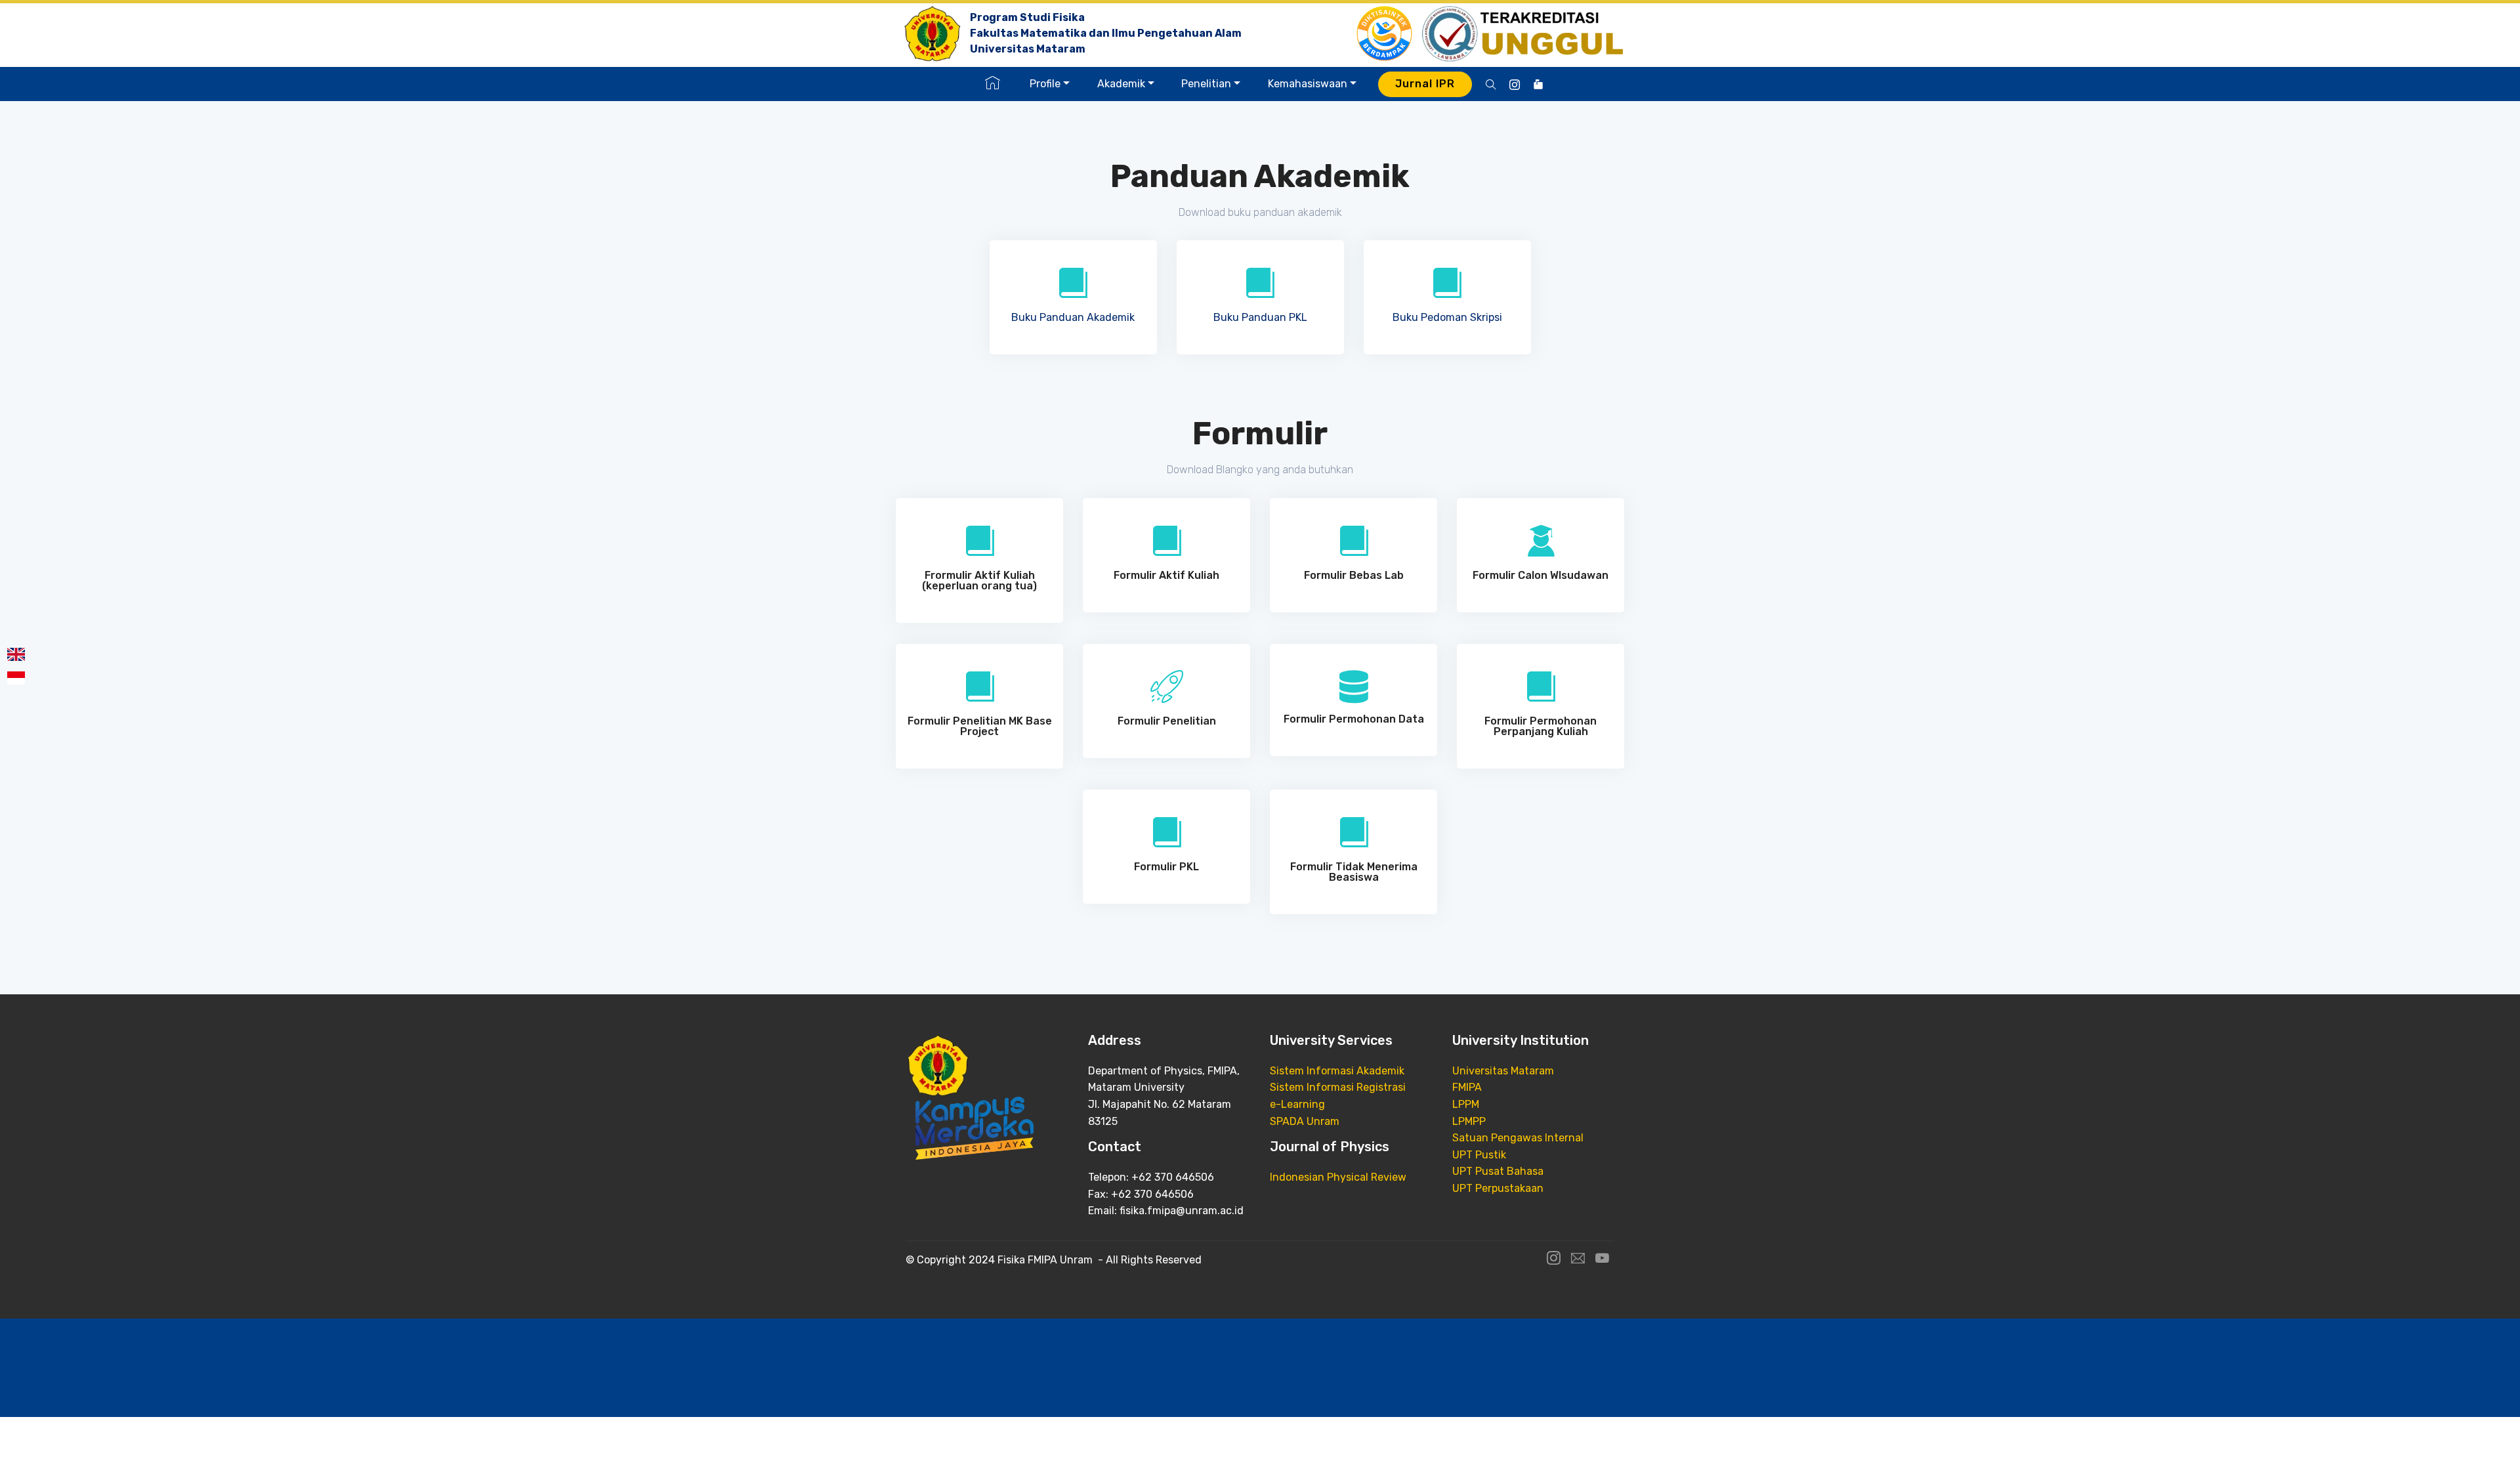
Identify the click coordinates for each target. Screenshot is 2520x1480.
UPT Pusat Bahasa (1498, 1171)
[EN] (13, 654)
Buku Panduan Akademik (1073, 317)
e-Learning (1297, 1104)
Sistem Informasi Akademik (1337, 1071)
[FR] (13, 678)
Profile (1045, 84)
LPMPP (1469, 1121)
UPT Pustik (1479, 1155)
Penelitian (1206, 84)
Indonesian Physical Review (1338, 1177)
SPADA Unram (1305, 1121)
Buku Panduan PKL (1260, 317)
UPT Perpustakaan (1498, 1188)
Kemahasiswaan (1308, 84)
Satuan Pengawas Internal (1518, 1138)
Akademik (1121, 84)
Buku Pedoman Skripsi (1447, 317)
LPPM (1466, 1104)
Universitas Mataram (1503, 1071)
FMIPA (1467, 1087)
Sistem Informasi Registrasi (1338, 1087)
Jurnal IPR (1425, 84)
